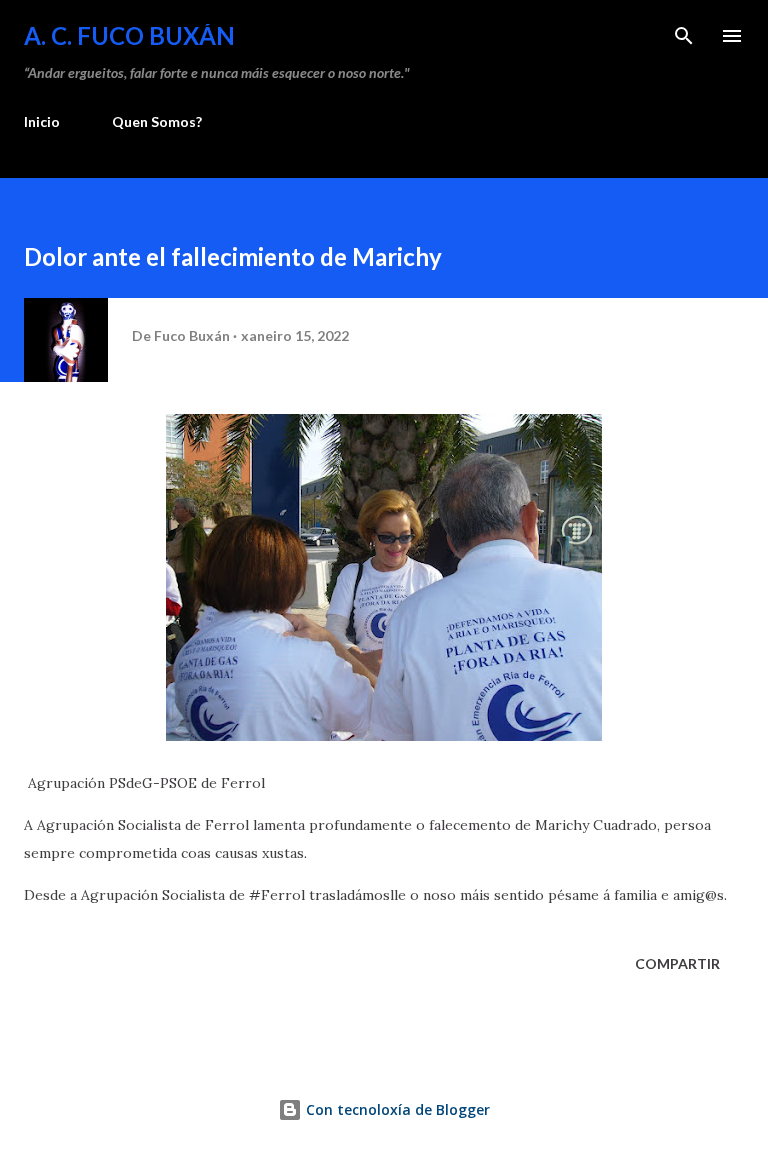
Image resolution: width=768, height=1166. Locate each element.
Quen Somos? (157, 121)
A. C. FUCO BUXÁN (129, 35)
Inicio (42, 121)
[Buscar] (684, 36)
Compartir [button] (677, 963)
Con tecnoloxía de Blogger (396, 1109)
